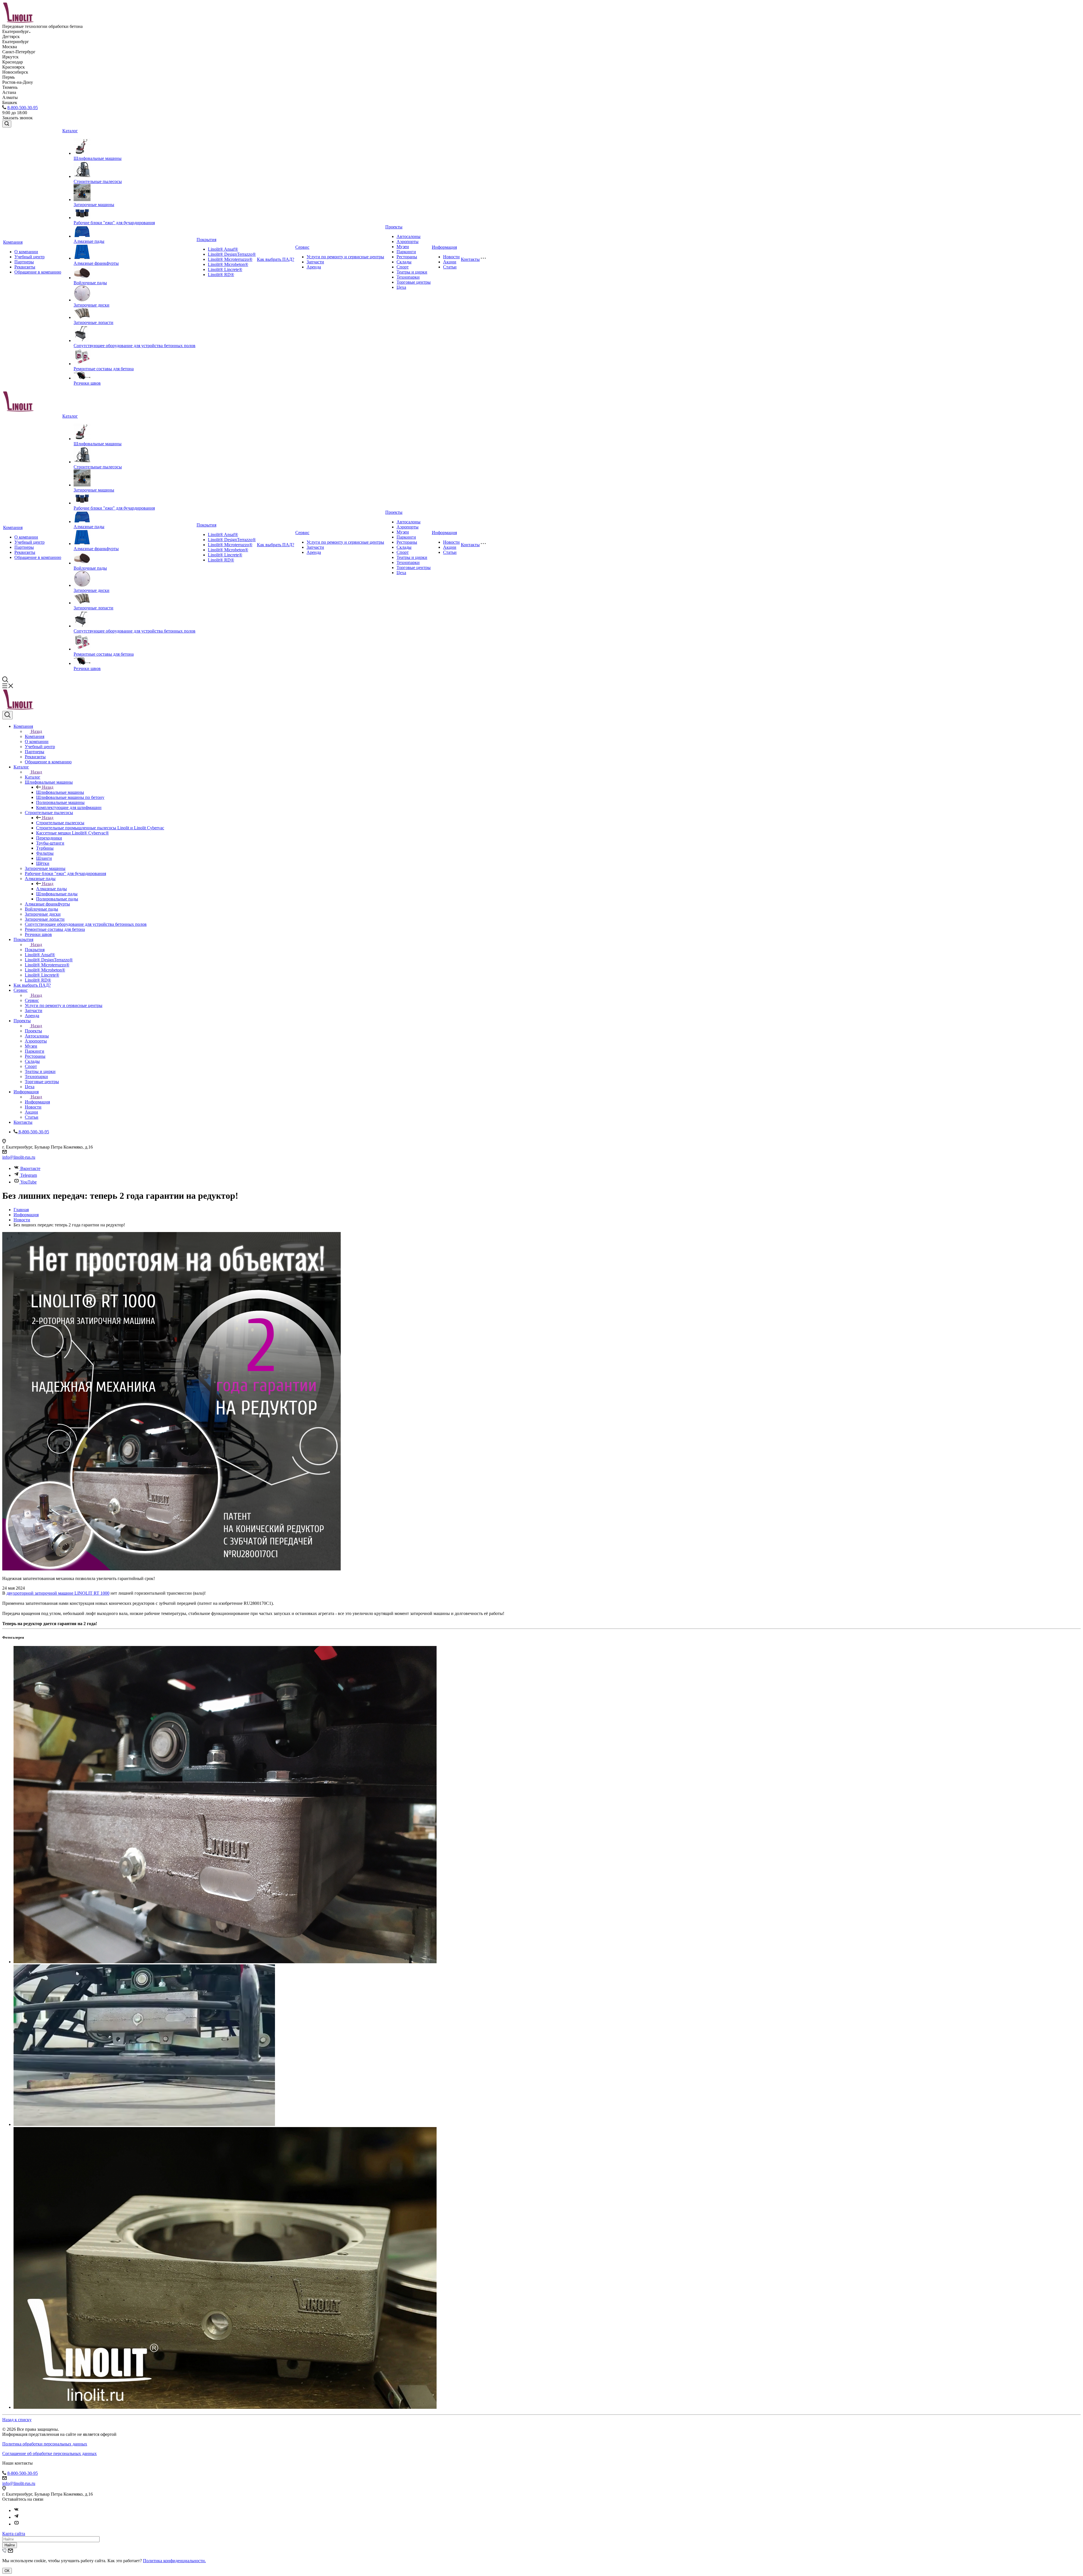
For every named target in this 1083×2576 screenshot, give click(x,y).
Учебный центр (29, 257)
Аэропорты (408, 242)
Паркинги (406, 252)
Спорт (403, 267)
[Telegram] (16, 2517)
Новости (451, 257)
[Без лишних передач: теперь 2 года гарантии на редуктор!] (171, 1569)
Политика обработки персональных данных (45, 2444)
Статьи (450, 267)
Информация (444, 247)
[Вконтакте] (16, 2510)
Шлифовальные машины (98, 158)
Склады (404, 262)
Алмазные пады (89, 241)
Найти (10, 2545)
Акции (450, 262)
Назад (36, 731)
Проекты (394, 227)
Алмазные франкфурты (96, 263)
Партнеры (24, 262)
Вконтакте (30, 1168)
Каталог (70, 131)
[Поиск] (7, 124)
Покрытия (206, 240)
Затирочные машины (94, 205)
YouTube (28, 1182)
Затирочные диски (92, 305)
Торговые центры (414, 282)
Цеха (401, 287)
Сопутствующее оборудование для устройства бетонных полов (135, 346)
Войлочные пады (90, 283)
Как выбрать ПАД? (276, 259)
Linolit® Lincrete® (225, 269)
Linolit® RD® (221, 275)
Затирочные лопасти (93, 322)
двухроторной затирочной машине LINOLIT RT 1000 (58, 1593)
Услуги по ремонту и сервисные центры (345, 257)
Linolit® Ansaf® (223, 249)
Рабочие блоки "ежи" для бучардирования (114, 223)
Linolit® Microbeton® (228, 264)
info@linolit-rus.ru (19, 1157)
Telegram (29, 1175)
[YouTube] (16, 2524)
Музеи (403, 247)
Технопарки (408, 277)
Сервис (302, 247)
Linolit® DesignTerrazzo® (232, 254)
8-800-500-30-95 (23, 108)
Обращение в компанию (38, 272)
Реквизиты (25, 267)
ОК (7, 2571)
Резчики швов (87, 383)
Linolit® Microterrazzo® (230, 259)
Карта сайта (14, 2534)
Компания (13, 242)
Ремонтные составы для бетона (104, 369)
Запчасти (315, 262)
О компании (26, 252)
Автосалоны (409, 236)
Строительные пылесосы (98, 181)
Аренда (314, 267)
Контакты (470, 259)
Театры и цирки (412, 272)
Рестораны (407, 257)
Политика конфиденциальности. (174, 2561)
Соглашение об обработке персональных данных (49, 2453)
